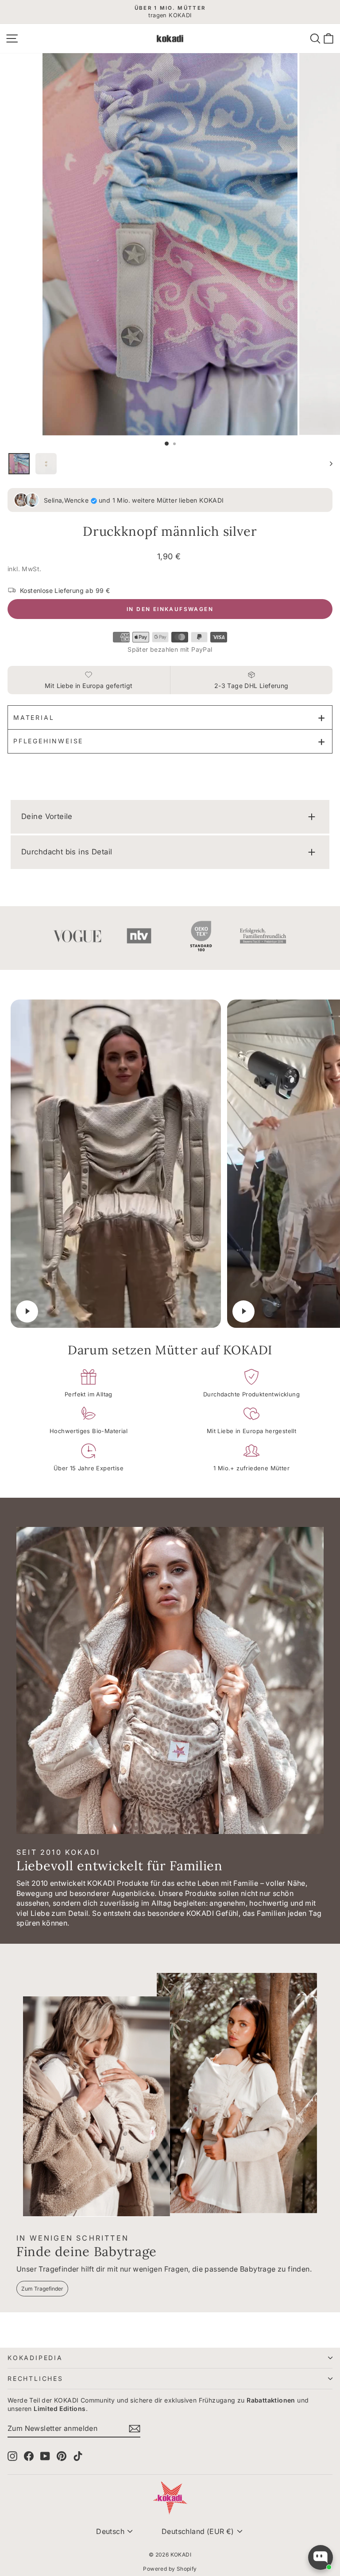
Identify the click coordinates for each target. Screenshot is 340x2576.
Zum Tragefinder (42, 2289)
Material (34, 717)
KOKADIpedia (35, 2358)
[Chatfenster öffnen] (321, 2557)
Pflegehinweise (48, 741)
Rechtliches (35, 2378)
